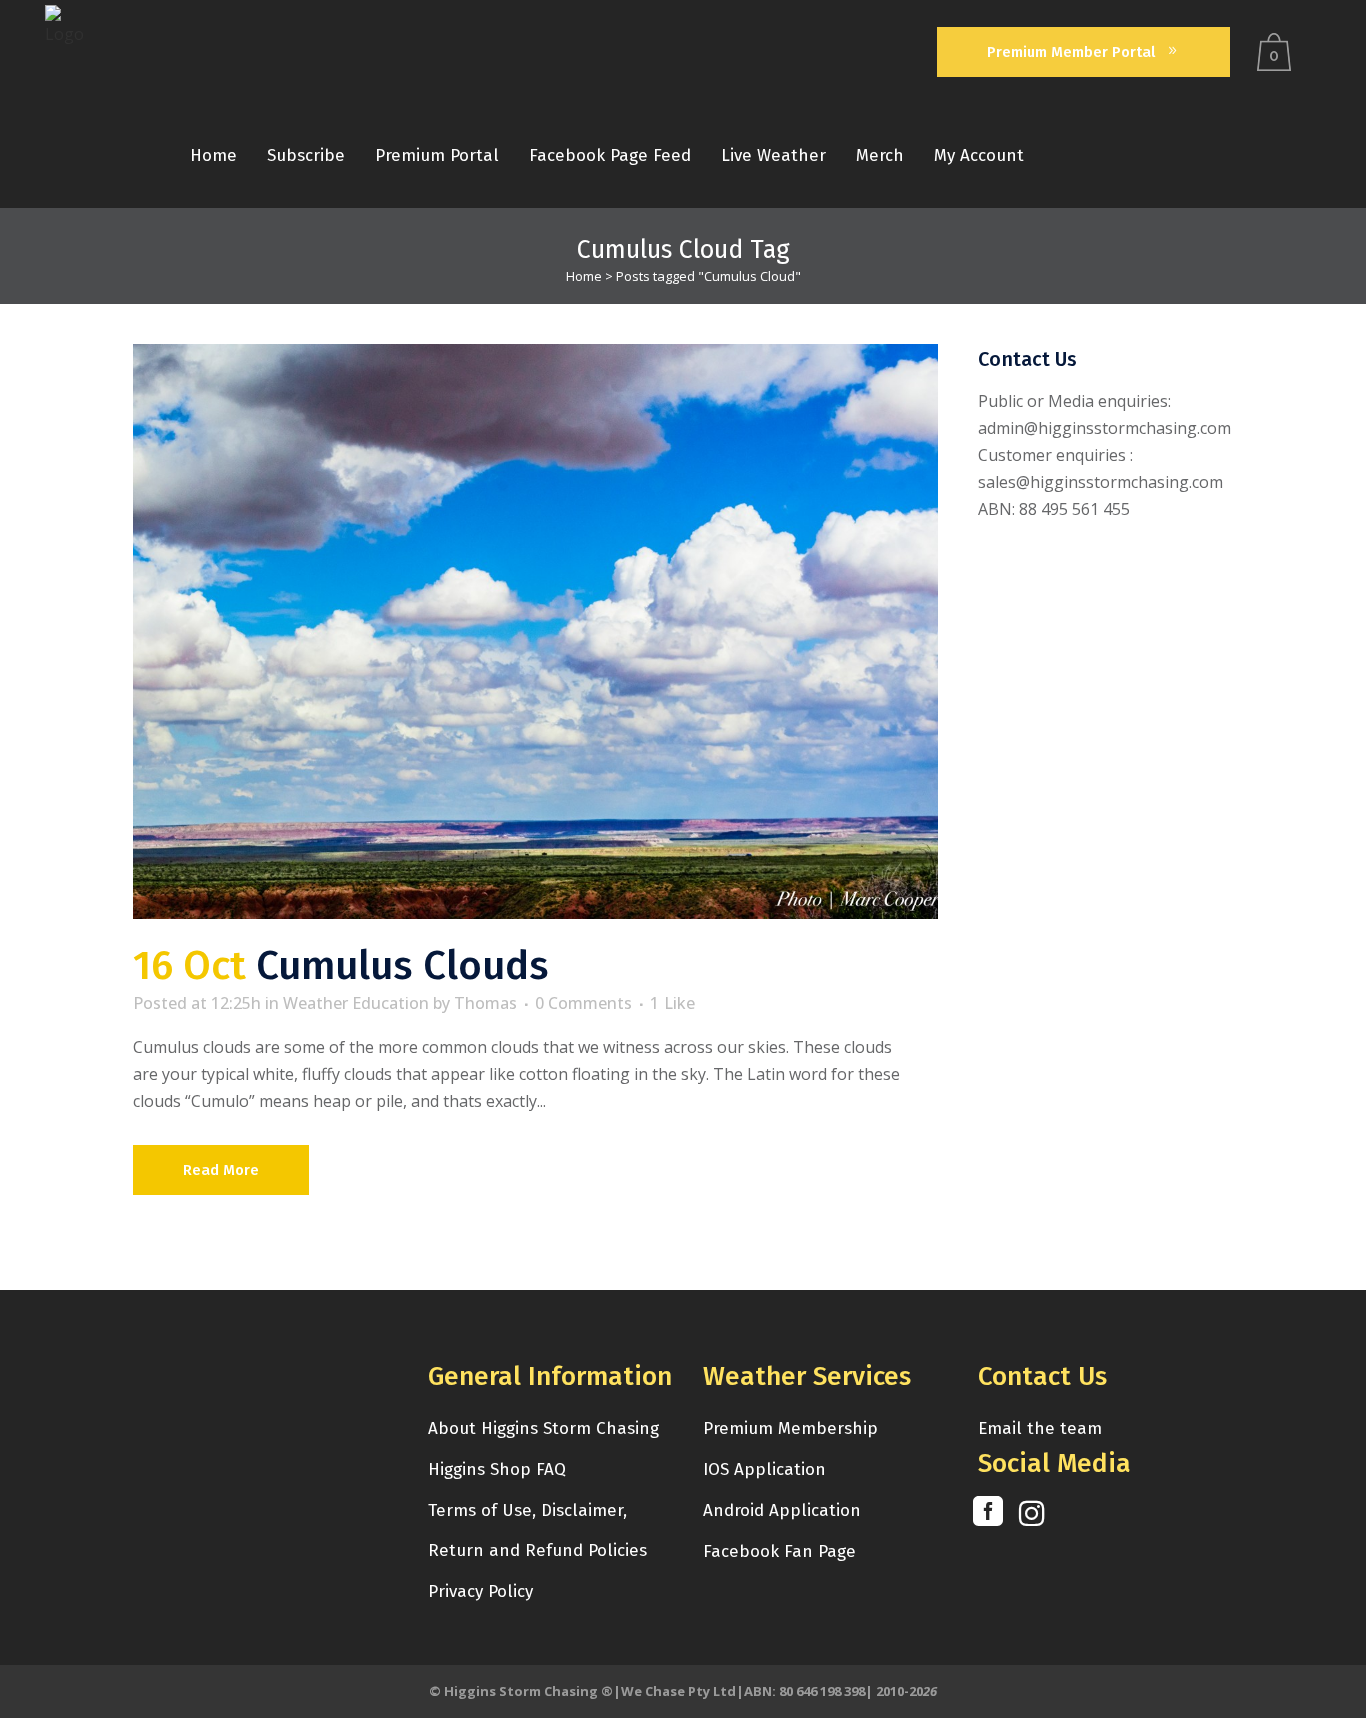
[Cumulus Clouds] (535, 631)
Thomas (485, 1003)
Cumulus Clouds (402, 966)
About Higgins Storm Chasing (543, 1428)
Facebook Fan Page (779, 1551)
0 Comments (583, 1003)
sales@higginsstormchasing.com (1100, 482)
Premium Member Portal (1071, 52)
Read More (221, 1170)
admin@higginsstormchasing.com (1104, 428)
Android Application (782, 1510)
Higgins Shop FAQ (497, 1469)
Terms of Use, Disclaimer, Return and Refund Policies (537, 1530)
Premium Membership (790, 1428)
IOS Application (764, 1469)
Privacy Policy (480, 1591)
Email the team (1040, 1428)
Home (584, 276)
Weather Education (356, 1003)
